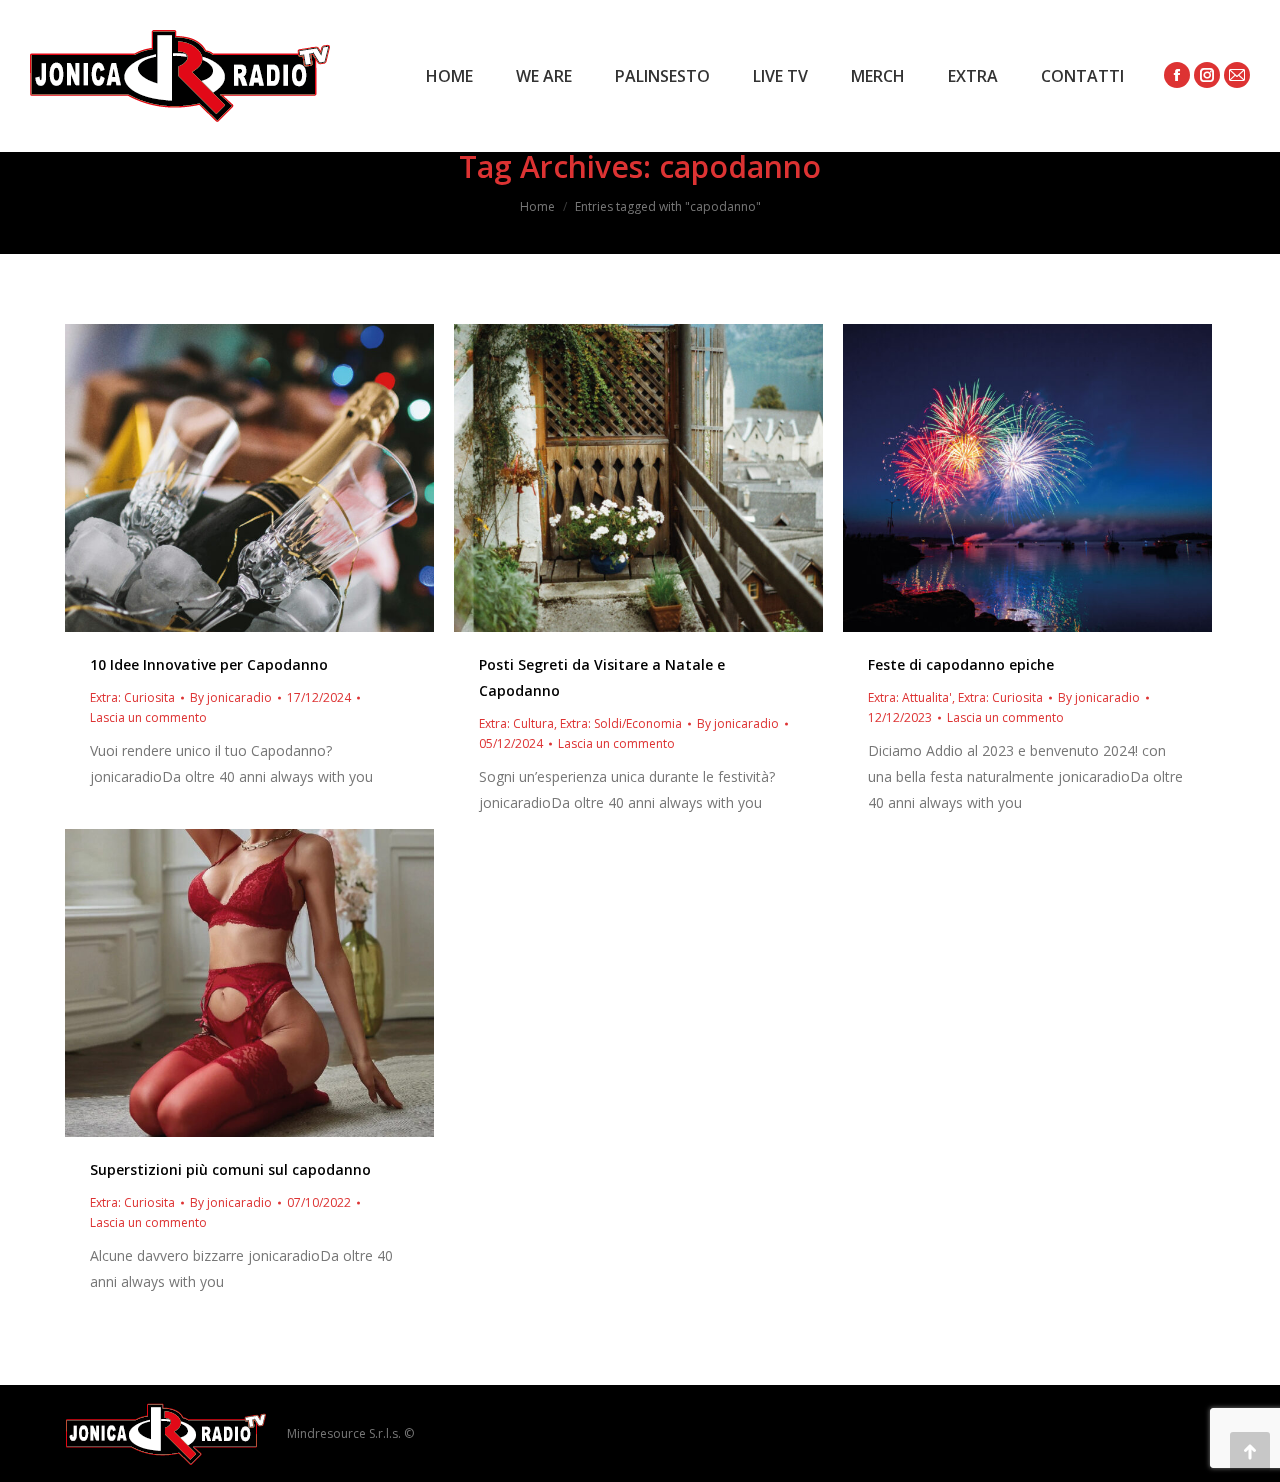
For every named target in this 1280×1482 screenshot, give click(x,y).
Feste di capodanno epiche (961, 664)
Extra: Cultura (516, 723)
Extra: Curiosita (132, 697)
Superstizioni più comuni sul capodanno (230, 1169)
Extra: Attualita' (910, 697)
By (231, 697)
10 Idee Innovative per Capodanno (209, 664)
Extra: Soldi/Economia (621, 723)
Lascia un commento (148, 717)
